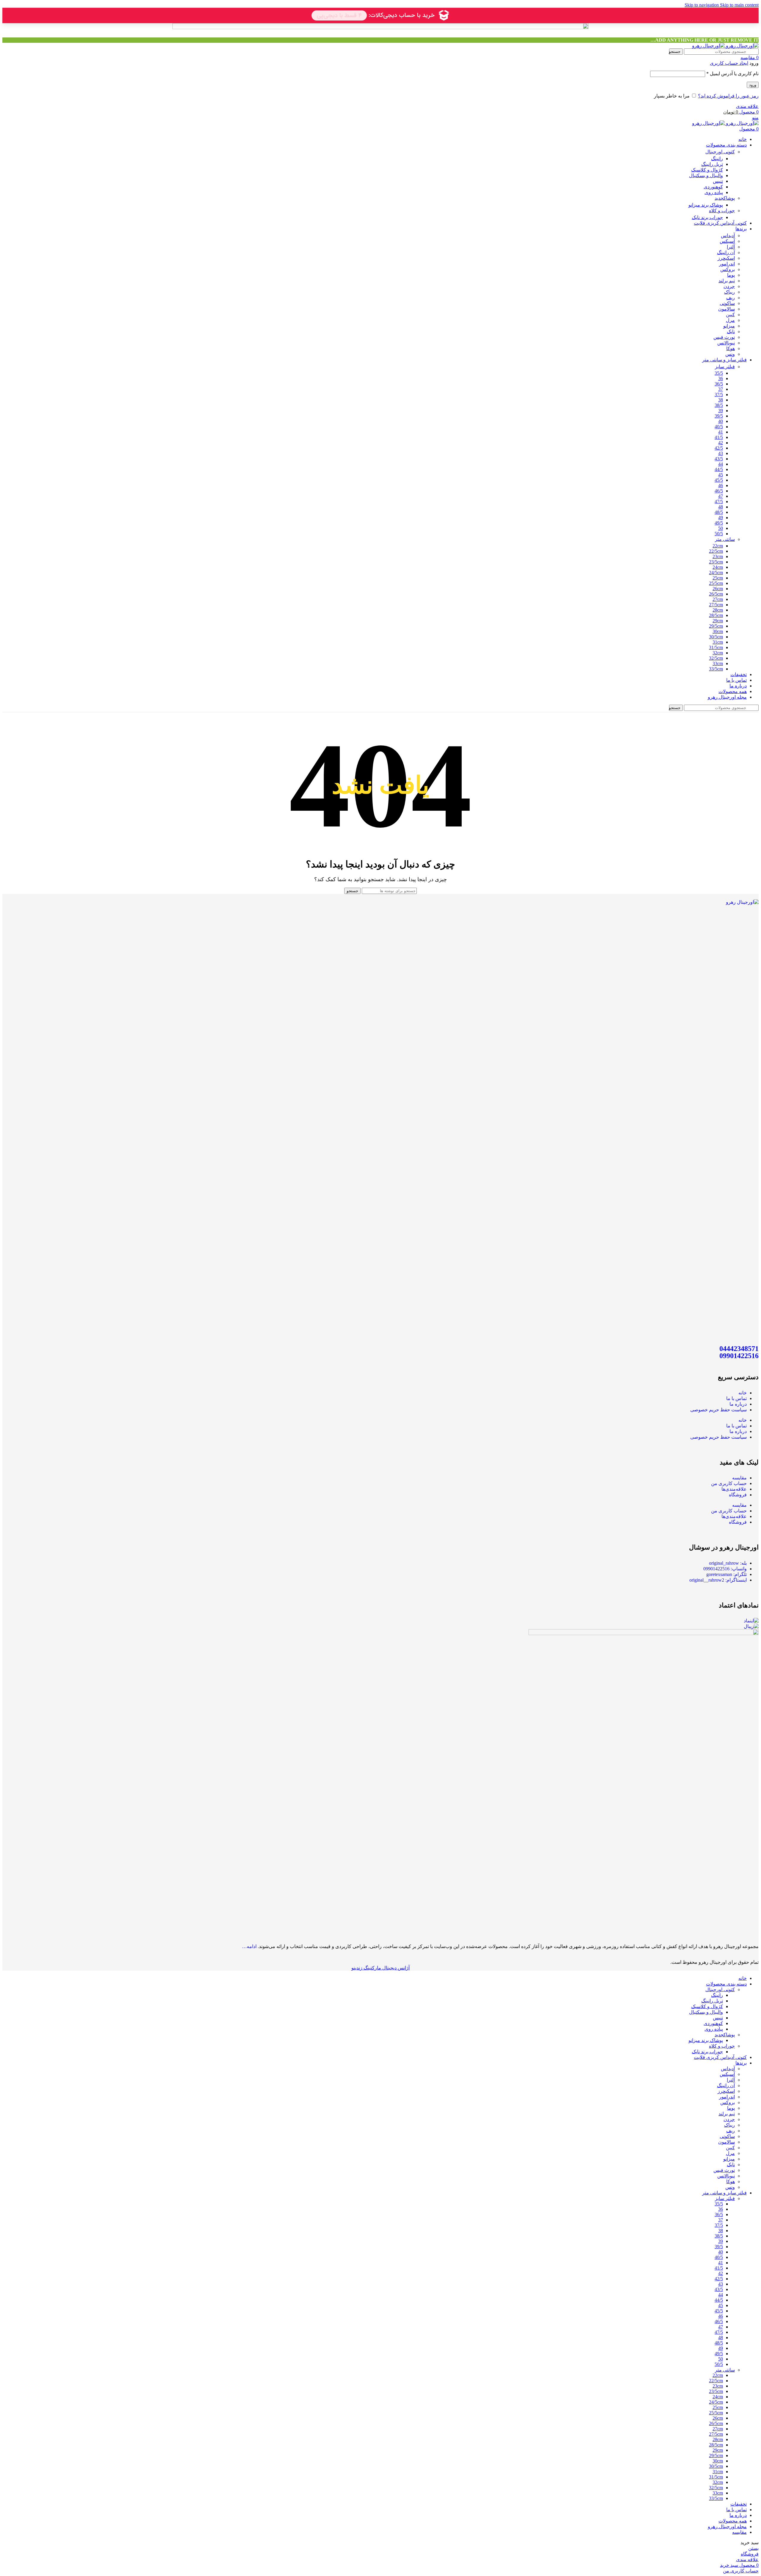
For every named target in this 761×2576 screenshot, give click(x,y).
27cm (718, 599)
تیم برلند (727, 281)
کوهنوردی (713, 187)
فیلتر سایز (725, 367)
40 (721, 421)
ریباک (729, 292)
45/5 (719, 480)
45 (721, 475)
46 (721, 485)
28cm (718, 610)
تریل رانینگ (712, 164)
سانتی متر (725, 539)
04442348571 (739, 1349)
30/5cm (716, 637)
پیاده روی (714, 192)
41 (721, 432)
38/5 (719, 405)
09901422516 (739, 1356)
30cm (718, 631)
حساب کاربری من (729, 1483)
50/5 (719, 534)
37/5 (719, 395)
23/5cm (716, 562)
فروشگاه (738, 1495)
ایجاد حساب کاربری (729, 63)
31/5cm (716, 647)
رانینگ (717, 159)
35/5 (719, 373)
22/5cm (716, 551)
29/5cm (716, 626)
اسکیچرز (726, 258)
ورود (753, 85)
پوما (731, 275)
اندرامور (727, 264)
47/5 (719, 501)
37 (721, 389)
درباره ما (738, 1404)
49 (721, 518)
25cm (718, 578)
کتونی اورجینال (720, 152)
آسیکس (727, 241)
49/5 (719, 523)
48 (721, 507)
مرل (730, 320)
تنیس (718, 181)
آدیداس (728, 236)
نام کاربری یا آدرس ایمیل (732, 74)
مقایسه (739, 1478)
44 (721, 464)
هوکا (731, 348)
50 (721, 528)
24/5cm (716, 573)
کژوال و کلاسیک (707, 170)
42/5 (719, 448)
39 (721, 411)
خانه (743, 1393)
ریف (731, 298)
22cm (718, 546)
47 (721, 496)
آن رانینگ (726, 252)
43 (721, 453)
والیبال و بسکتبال (706, 175)
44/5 (719, 469)
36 (721, 378)
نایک (731, 332)
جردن (729, 286)
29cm (718, 621)
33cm (718, 663)
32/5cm (716, 658)
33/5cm (716, 669)
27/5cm (716, 605)
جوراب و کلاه (722, 211)
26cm (718, 589)
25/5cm (716, 583)
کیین (730, 315)
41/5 (719, 437)
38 (721, 400)
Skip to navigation (702, 5)
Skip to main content (739, 5)
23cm (718, 556)
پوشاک (725, 198)
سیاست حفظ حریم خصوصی (718, 1410)
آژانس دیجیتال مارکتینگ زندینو (380, 1968)
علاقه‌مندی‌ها (734, 1489)
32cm (718, 653)
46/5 (719, 491)
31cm (718, 642)
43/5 (719, 459)
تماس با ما (736, 1398)
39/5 (719, 416)
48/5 (719, 512)
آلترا (731, 247)
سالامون (727, 309)
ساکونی (727, 303)
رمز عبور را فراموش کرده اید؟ (728, 96)
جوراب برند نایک (707, 217)
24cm (718, 567)
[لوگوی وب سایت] (742, 46)
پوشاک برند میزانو (706, 205)
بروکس (728, 269)
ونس (730, 354)
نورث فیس (724, 337)
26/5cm (716, 594)
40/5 (719, 427)
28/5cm (716, 615)
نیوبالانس (726, 343)
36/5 (719, 384)
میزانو (729, 326)
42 (721, 443)
